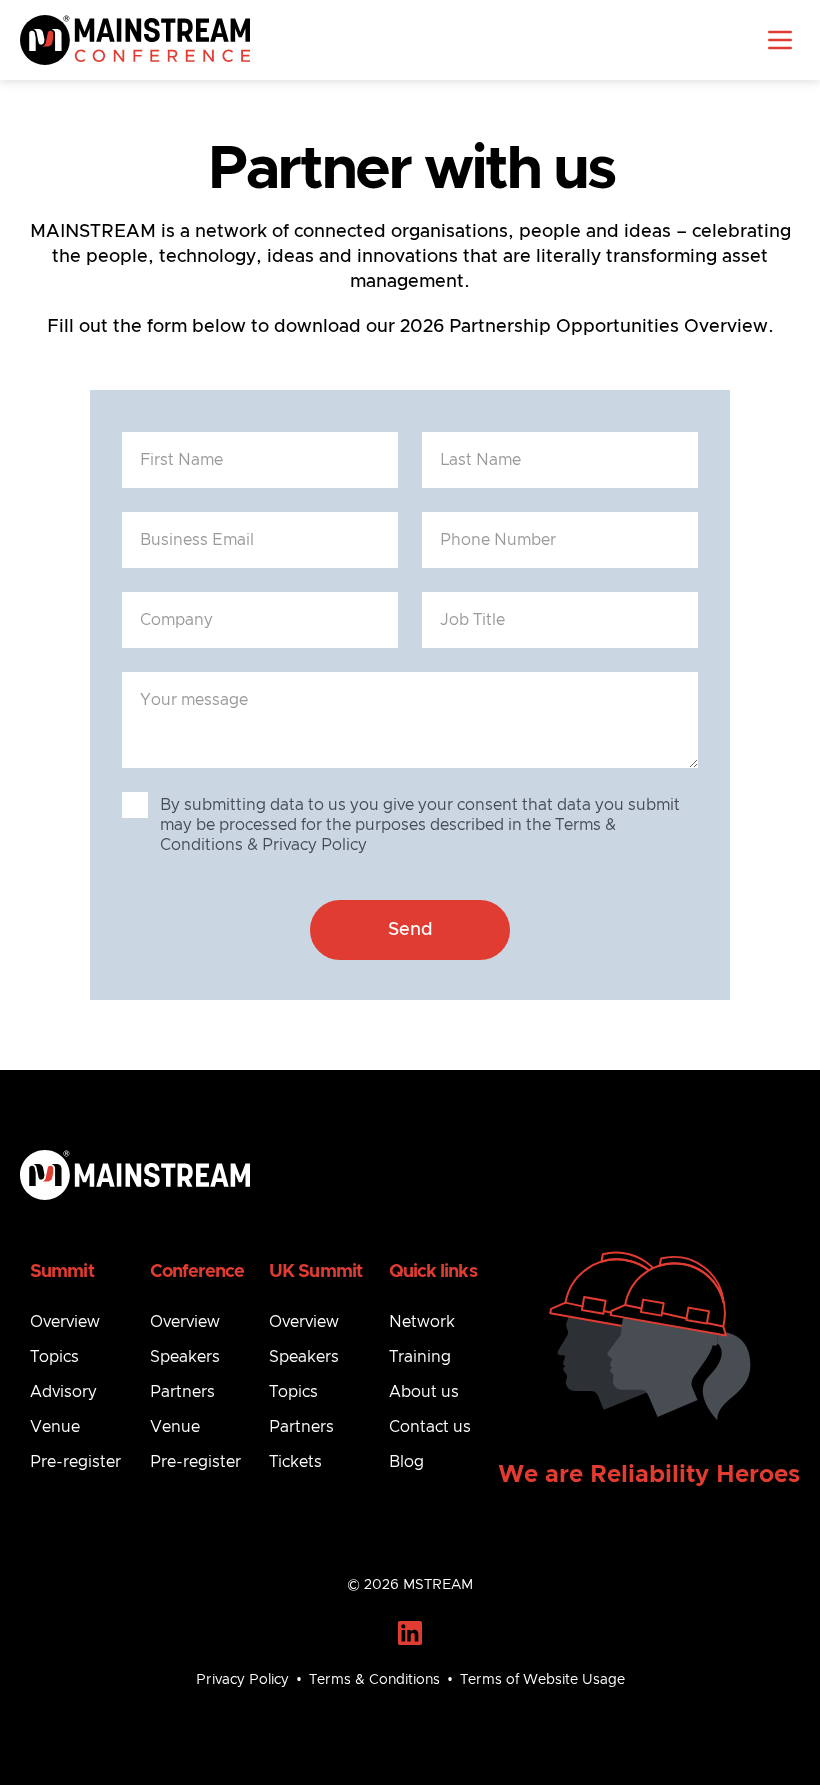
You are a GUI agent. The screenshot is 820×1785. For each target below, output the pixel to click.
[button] (780, 40)
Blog (406, 1462)
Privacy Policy (242, 1680)
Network (422, 1322)
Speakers (185, 1357)
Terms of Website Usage (542, 1680)
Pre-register (75, 1462)
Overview (65, 1322)
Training (420, 1357)
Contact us (430, 1427)
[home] (135, 40)
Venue (55, 1427)
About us (424, 1392)
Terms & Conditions (374, 1680)
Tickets (295, 1462)
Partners (182, 1392)
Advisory (63, 1392)
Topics (54, 1357)
